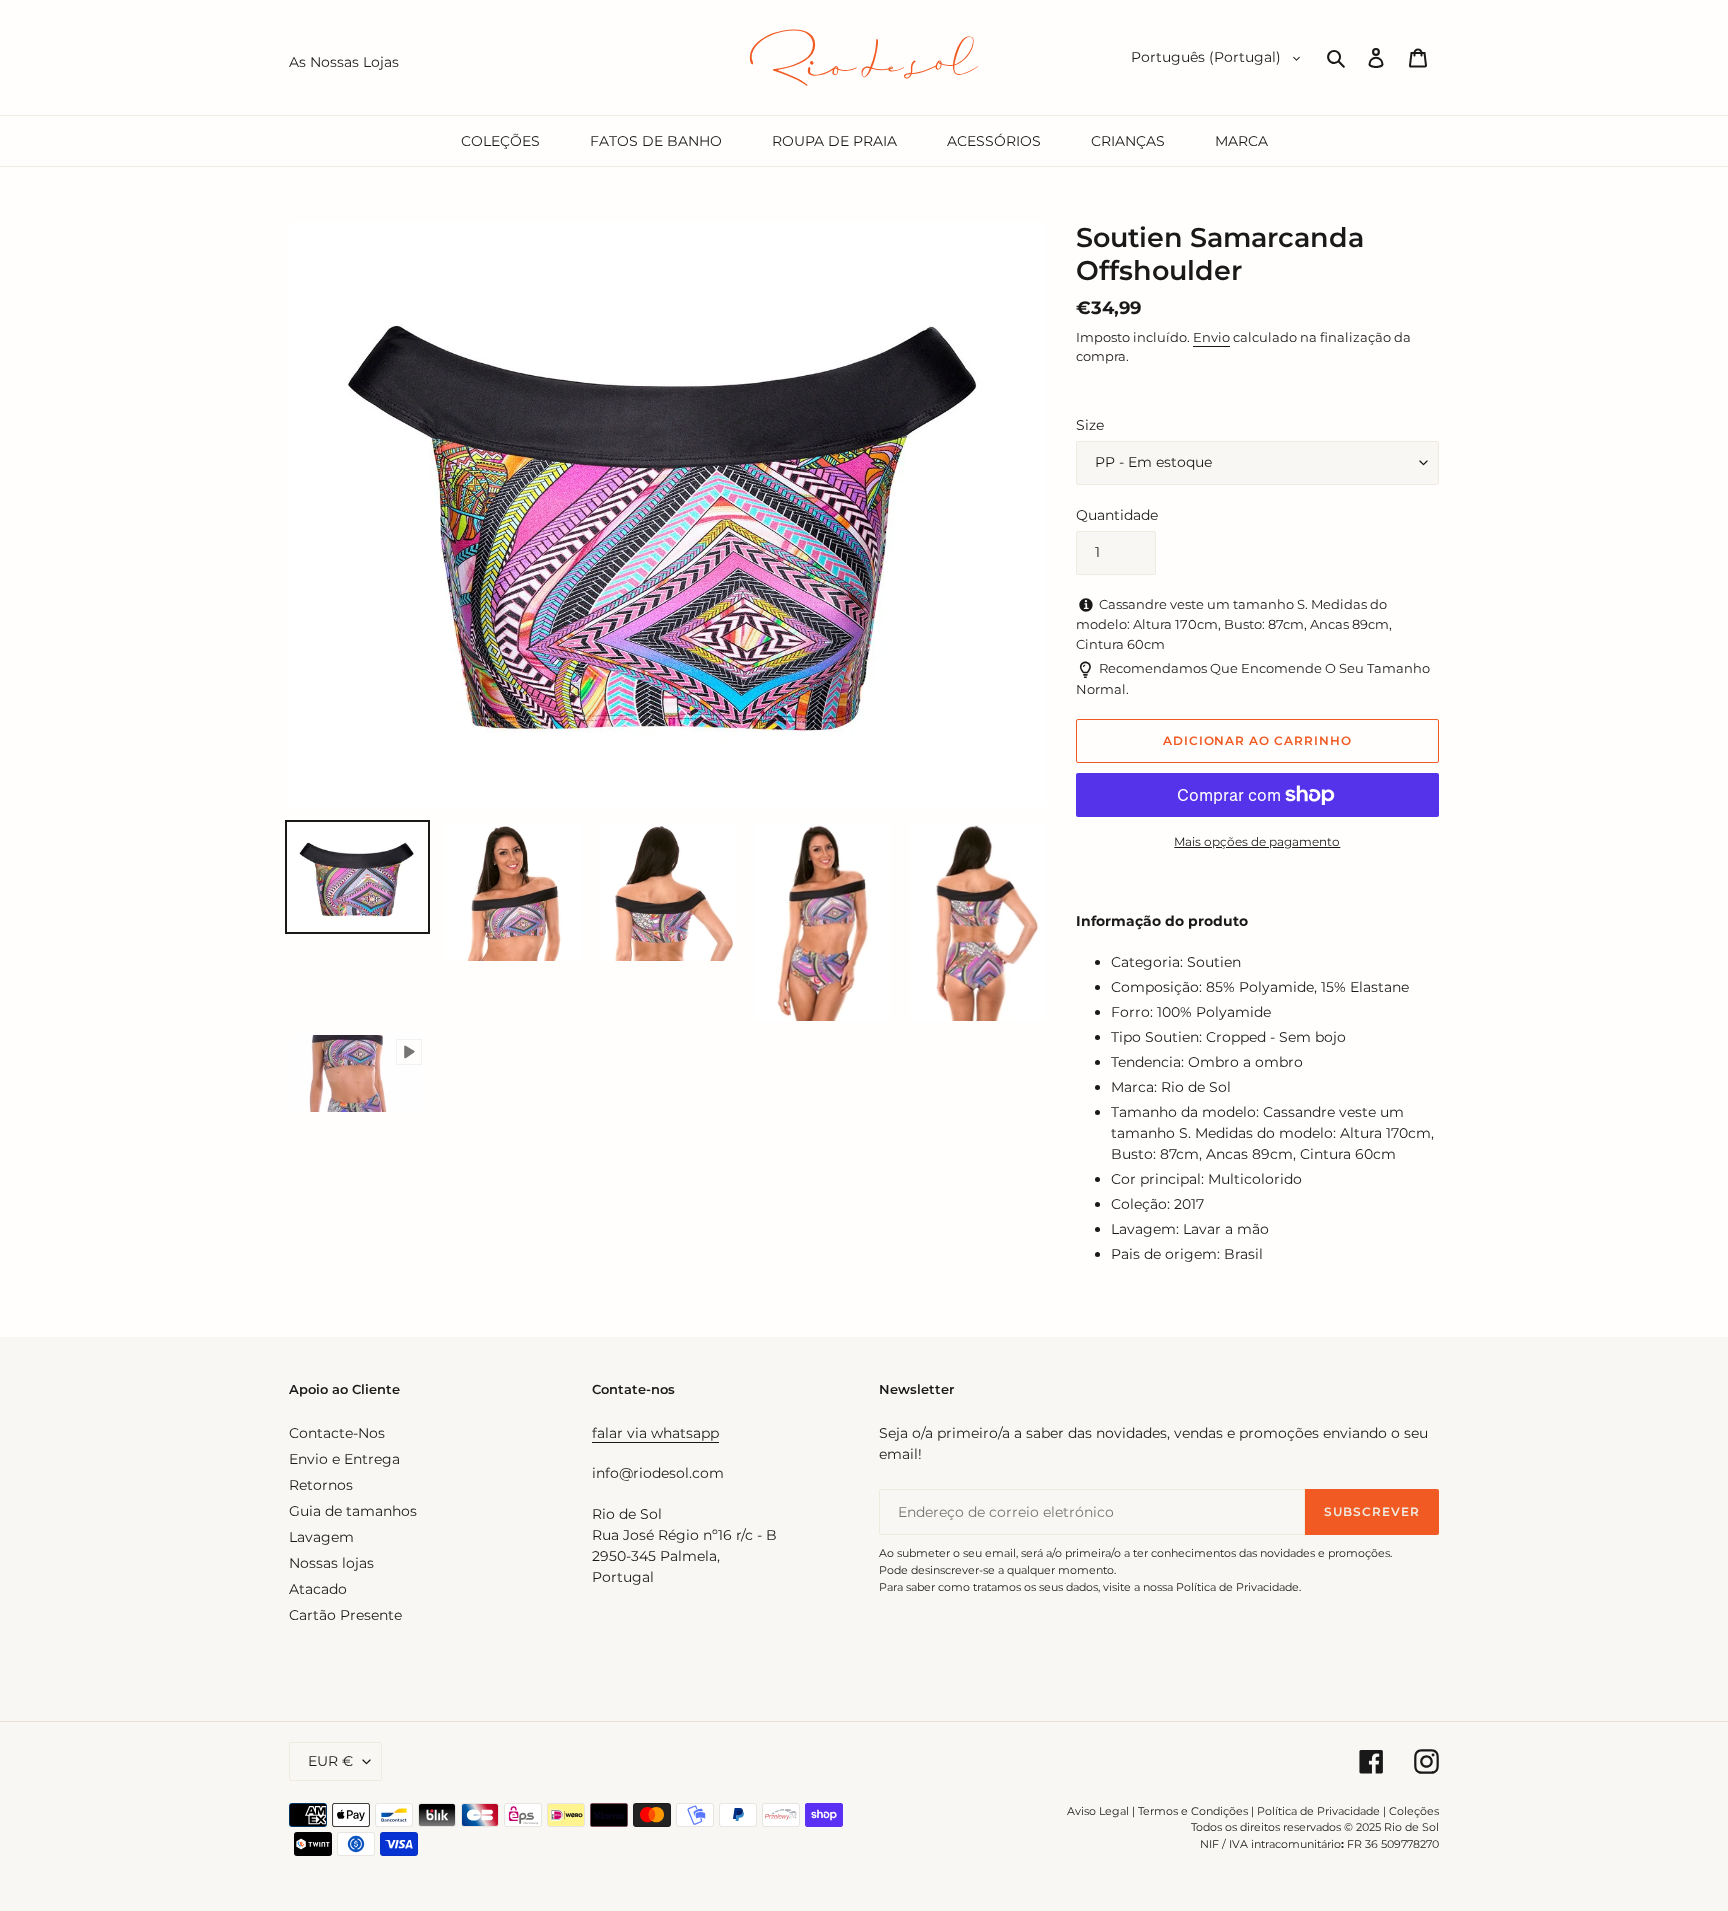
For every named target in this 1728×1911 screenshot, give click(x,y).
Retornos (321, 1485)
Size (1090, 425)
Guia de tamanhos (353, 1511)
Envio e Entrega (344, 1459)
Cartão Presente (345, 1615)
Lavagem (321, 1537)
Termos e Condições (1193, 1811)
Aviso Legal (1098, 1811)
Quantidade (1117, 515)
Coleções (1414, 1811)
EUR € (330, 1761)
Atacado (318, 1589)
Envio (1211, 337)
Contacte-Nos (337, 1433)
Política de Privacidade (1318, 1811)
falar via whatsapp (655, 1433)
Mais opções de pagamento (1257, 841)
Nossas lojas (331, 1563)
